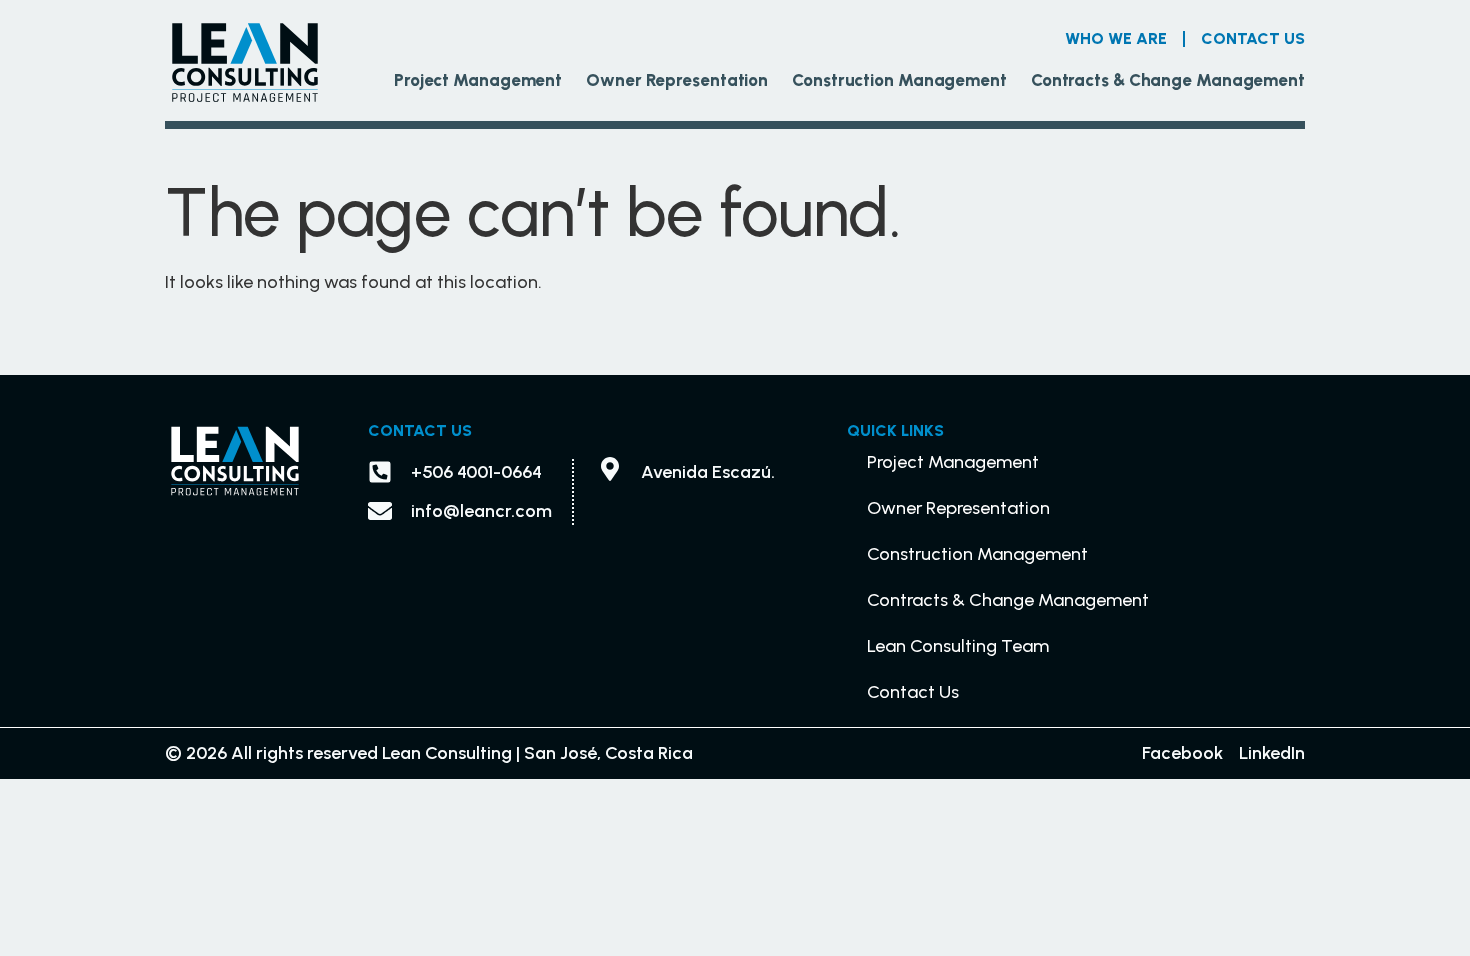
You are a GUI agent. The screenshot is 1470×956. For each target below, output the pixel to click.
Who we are (1116, 38)
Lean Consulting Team (958, 646)
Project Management (478, 80)
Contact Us (1253, 38)
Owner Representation (677, 80)
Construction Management (899, 80)
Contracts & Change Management (1168, 80)
